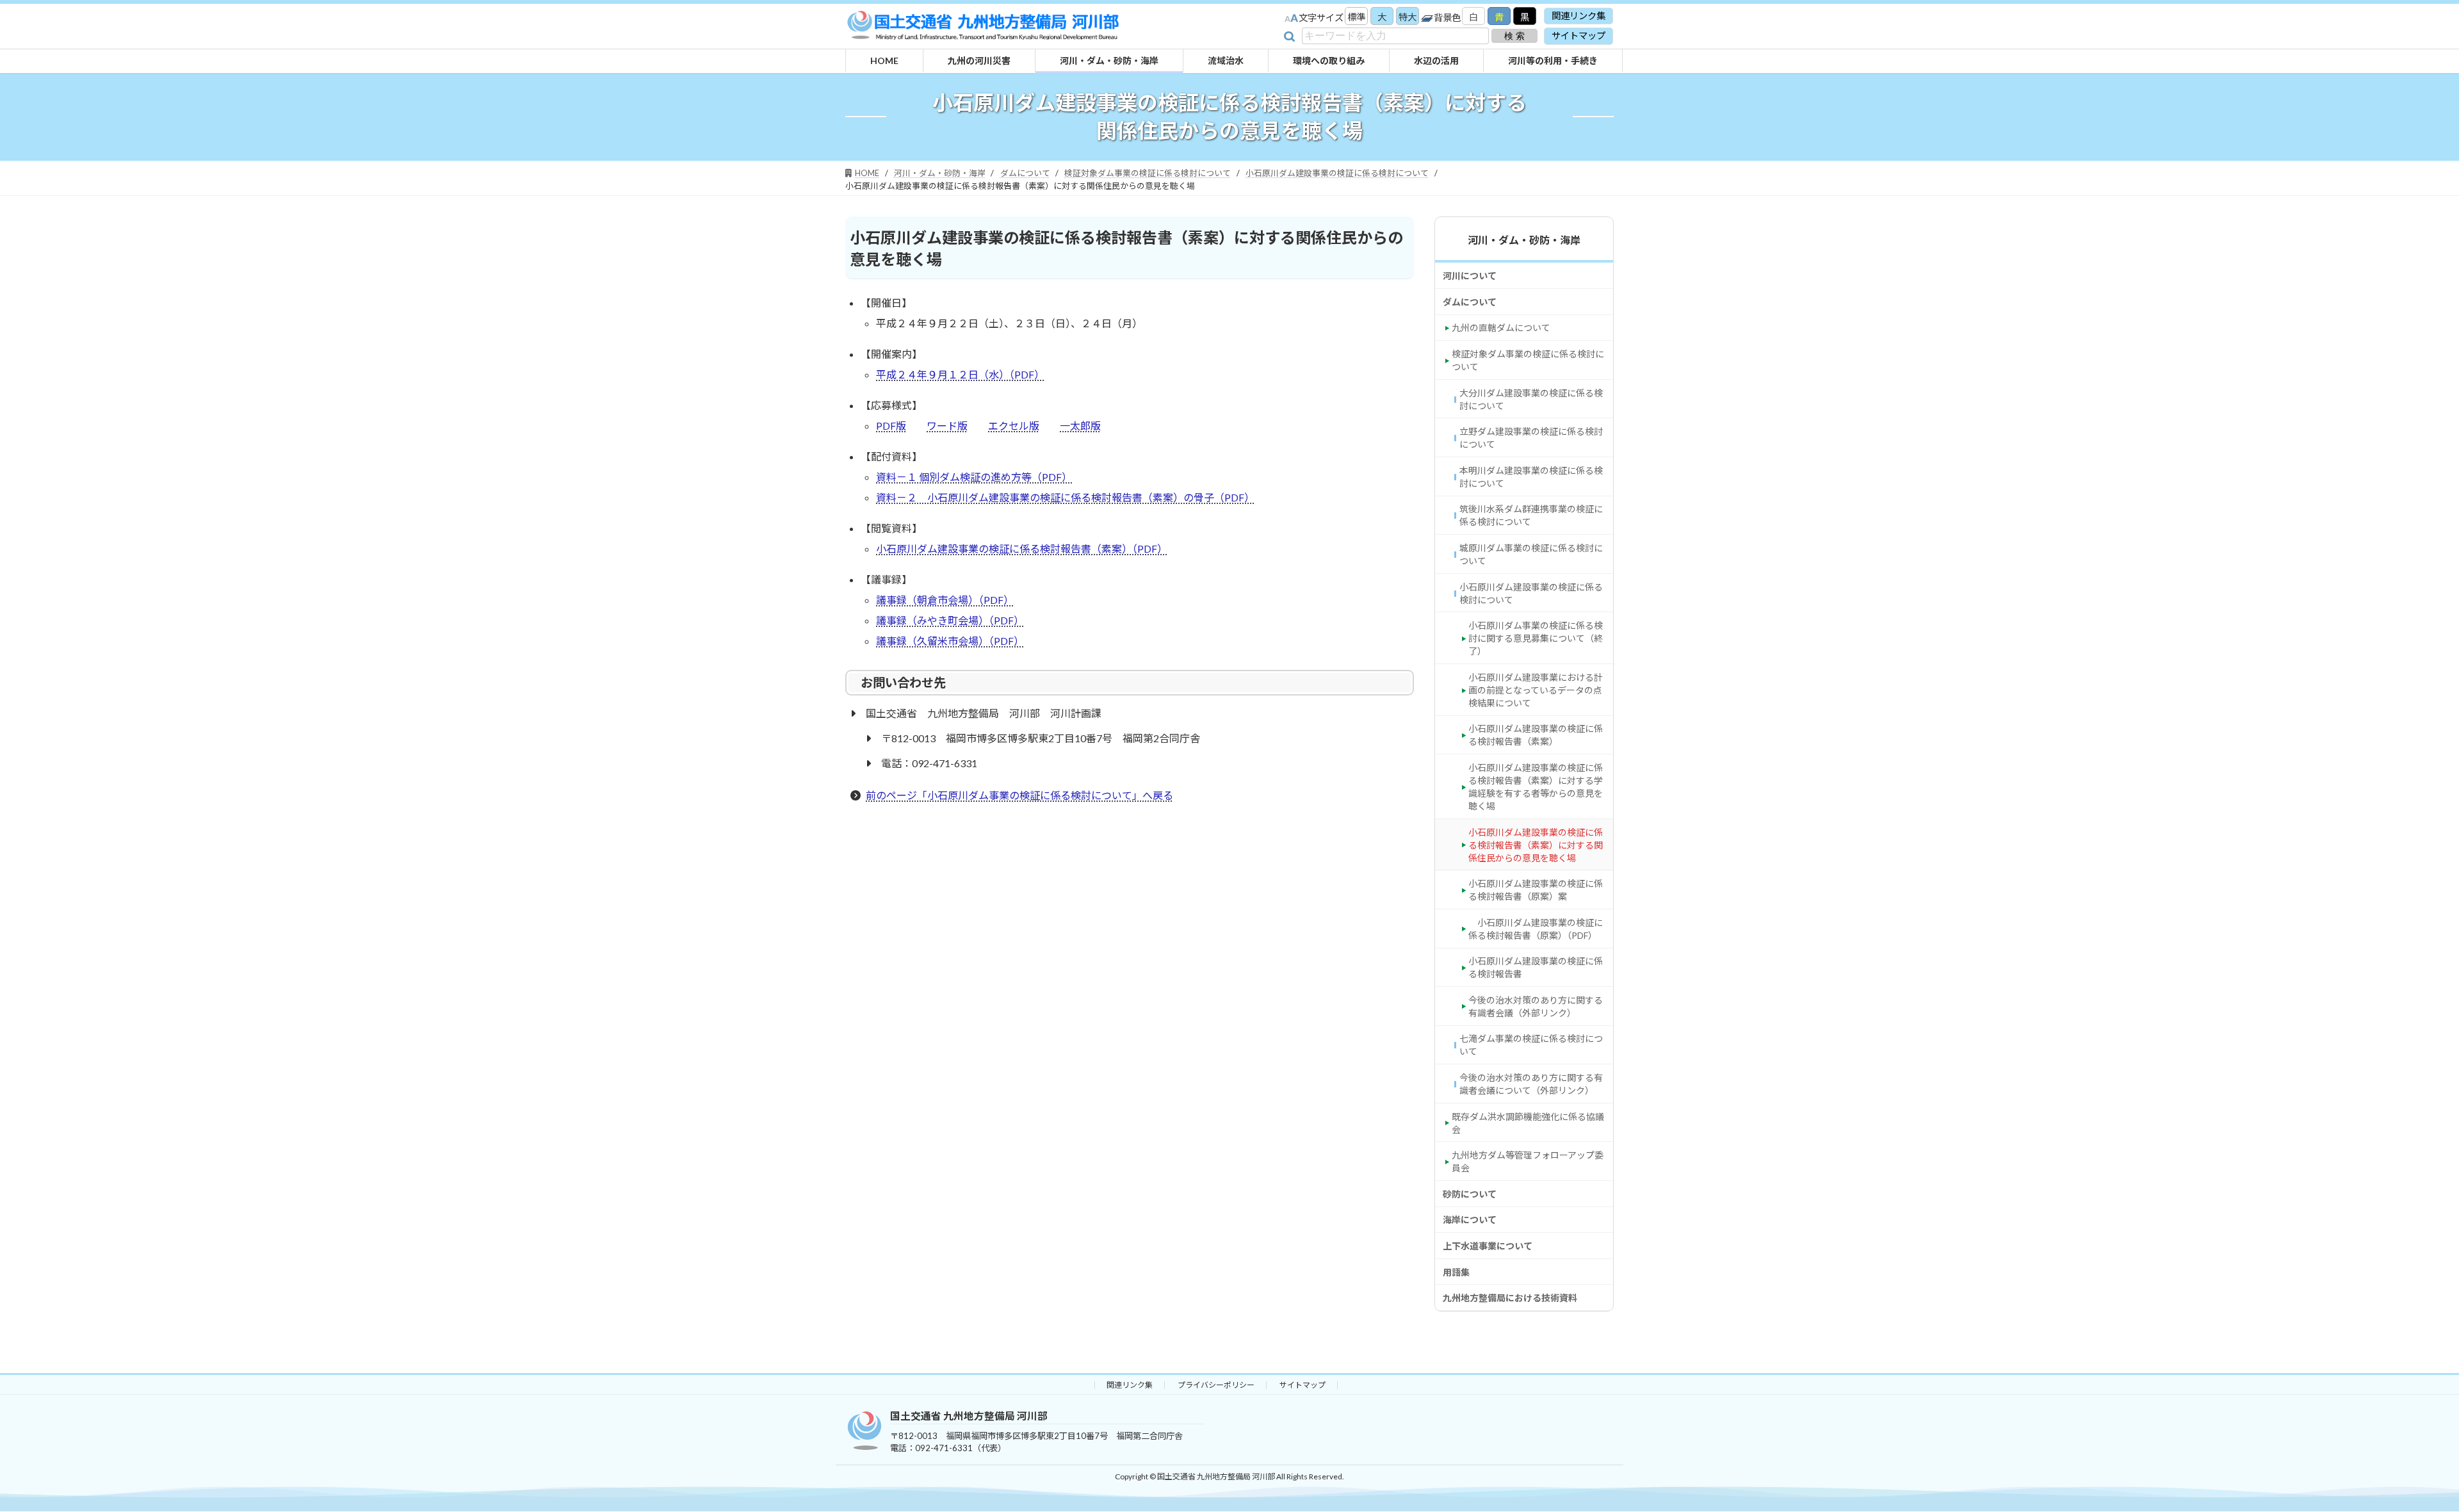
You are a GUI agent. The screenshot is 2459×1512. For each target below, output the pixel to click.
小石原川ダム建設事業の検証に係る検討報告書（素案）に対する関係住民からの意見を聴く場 (1536, 845)
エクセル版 (1014, 426)
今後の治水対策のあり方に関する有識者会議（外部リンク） (1536, 1006)
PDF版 (891, 426)
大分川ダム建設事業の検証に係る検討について (1531, 399)
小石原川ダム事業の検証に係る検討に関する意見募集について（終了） (1536, 638)
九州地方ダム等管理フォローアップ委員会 (1528, 1161)
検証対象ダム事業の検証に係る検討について (1528, 360)
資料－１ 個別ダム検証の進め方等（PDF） (974, 477)
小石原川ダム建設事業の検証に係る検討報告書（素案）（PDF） (1022, 549)
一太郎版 (1080, 426)
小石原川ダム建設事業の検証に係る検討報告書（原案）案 (1536, 890)
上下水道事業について (1488, 1246)
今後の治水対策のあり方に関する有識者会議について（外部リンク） (1531, 1084)
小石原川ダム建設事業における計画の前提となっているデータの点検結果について (1536, 690)
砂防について (1470, 1194)
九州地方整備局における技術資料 (1510, 1298)
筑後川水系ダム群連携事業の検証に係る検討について (1531, 516)
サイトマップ (1578, 36)
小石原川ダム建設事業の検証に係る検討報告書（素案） (1536, 736)
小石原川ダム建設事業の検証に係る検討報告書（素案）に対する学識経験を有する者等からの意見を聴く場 (1536, 787)
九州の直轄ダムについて (1501, 328)
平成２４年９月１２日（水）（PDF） (960, 374)
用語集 (1456, 1272)
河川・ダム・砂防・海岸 (1524, 240)
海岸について (1470, 1220)
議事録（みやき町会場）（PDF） (950, 620)
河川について (1470, 276)
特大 (1408, 17)
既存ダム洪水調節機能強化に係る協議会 (1528, 1123)
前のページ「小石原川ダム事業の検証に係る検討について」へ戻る (1019, 795)
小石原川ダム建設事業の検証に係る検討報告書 (1536, 967)
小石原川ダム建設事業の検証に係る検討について (1531, 593)
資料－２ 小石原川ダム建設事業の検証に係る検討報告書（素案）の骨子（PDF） (1065, 497)
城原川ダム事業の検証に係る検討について (1531, 554)
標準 (1356, 17)
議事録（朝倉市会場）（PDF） (945, 600)
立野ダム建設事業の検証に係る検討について (1531, 438)
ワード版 (947, 426)
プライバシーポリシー (1216, 1385)
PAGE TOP (2398, 1490)
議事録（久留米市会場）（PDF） (950, 641)
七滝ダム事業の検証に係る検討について (1531, 1045)
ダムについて (1470, 302)
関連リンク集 (1578, 16)
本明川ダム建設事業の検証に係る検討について (1531, 477)
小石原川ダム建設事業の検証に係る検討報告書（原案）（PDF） (1536, 929)
